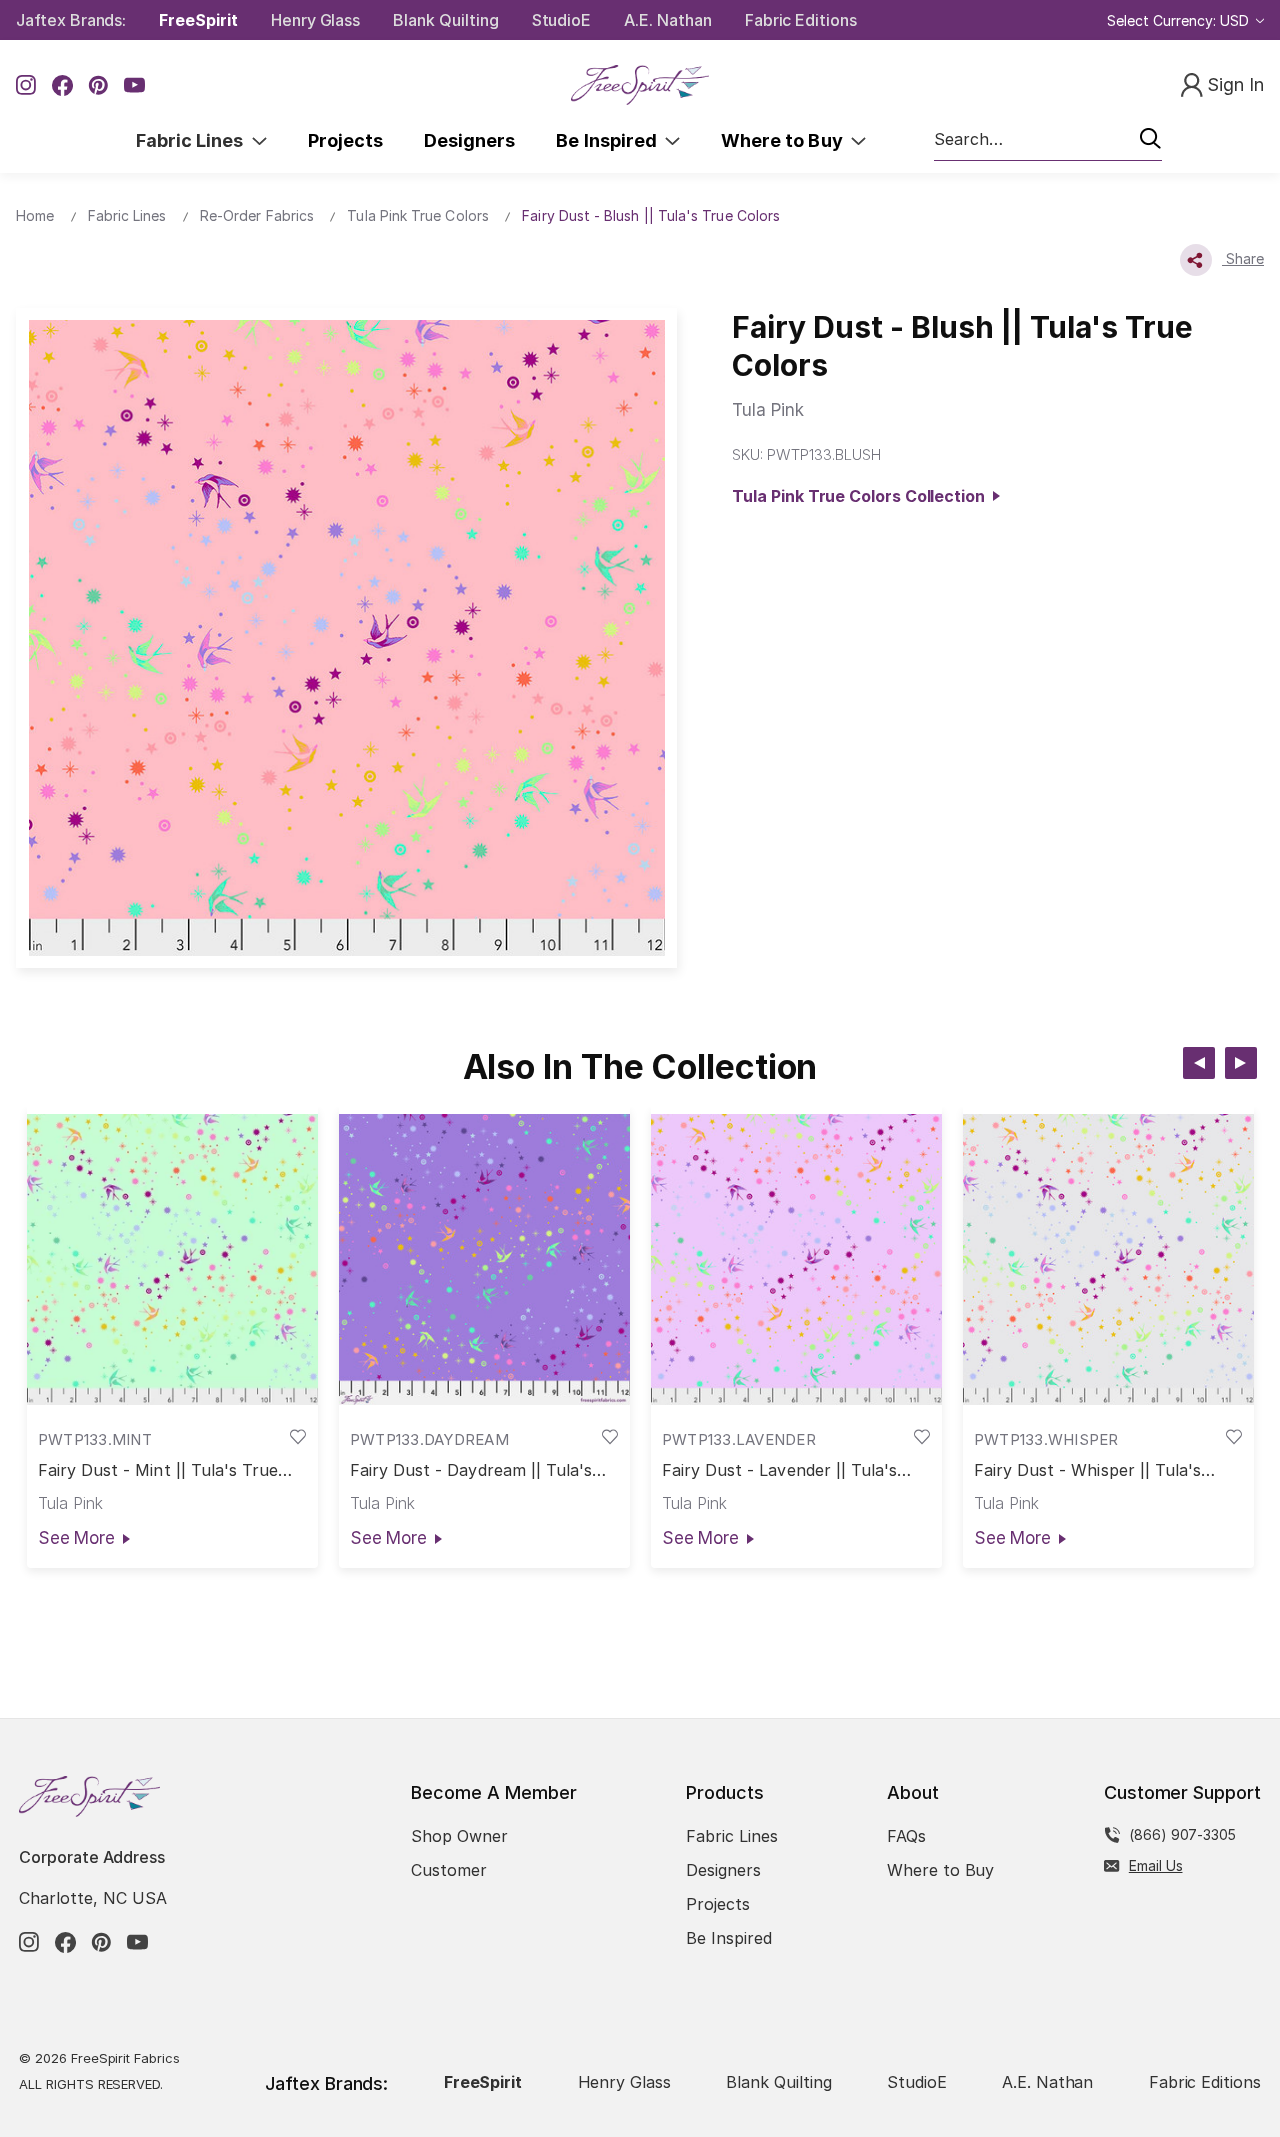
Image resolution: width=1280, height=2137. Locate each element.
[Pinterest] (98, 85)
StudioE (562, 20)
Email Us (1156, 1865)
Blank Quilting (445, 20)
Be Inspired (610, 140)
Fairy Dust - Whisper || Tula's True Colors (1088, 1470)
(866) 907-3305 (1182, 1834)
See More (76, 1538)
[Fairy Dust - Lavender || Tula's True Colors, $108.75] (796, 1260)
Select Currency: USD (1180, 20)
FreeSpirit (198, 20)
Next (1241, 1063)
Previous (1199, 1063)
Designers (469, 140)
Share (1243, 258)
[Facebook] (62, 85)
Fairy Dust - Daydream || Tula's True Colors (471, 1470)
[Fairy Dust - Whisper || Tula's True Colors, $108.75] (1108, 1260)
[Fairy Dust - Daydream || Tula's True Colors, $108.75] (484, 1260)
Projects (345, 140)
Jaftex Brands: (71, 20)
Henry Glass (315, 20)
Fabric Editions (801, 20)
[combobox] (1048, 140)
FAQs (906, 1836)
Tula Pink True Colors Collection (862, 496)
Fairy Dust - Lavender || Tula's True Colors (780, 1470)
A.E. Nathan (667, 20)
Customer (449, 1870)
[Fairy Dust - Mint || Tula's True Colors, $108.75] (172, 1260)
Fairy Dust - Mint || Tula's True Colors (158, 1470)
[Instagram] (26, 85)
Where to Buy (786, 140)
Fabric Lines (194, 140)
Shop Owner (459, 1836)
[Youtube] (134, 85)
